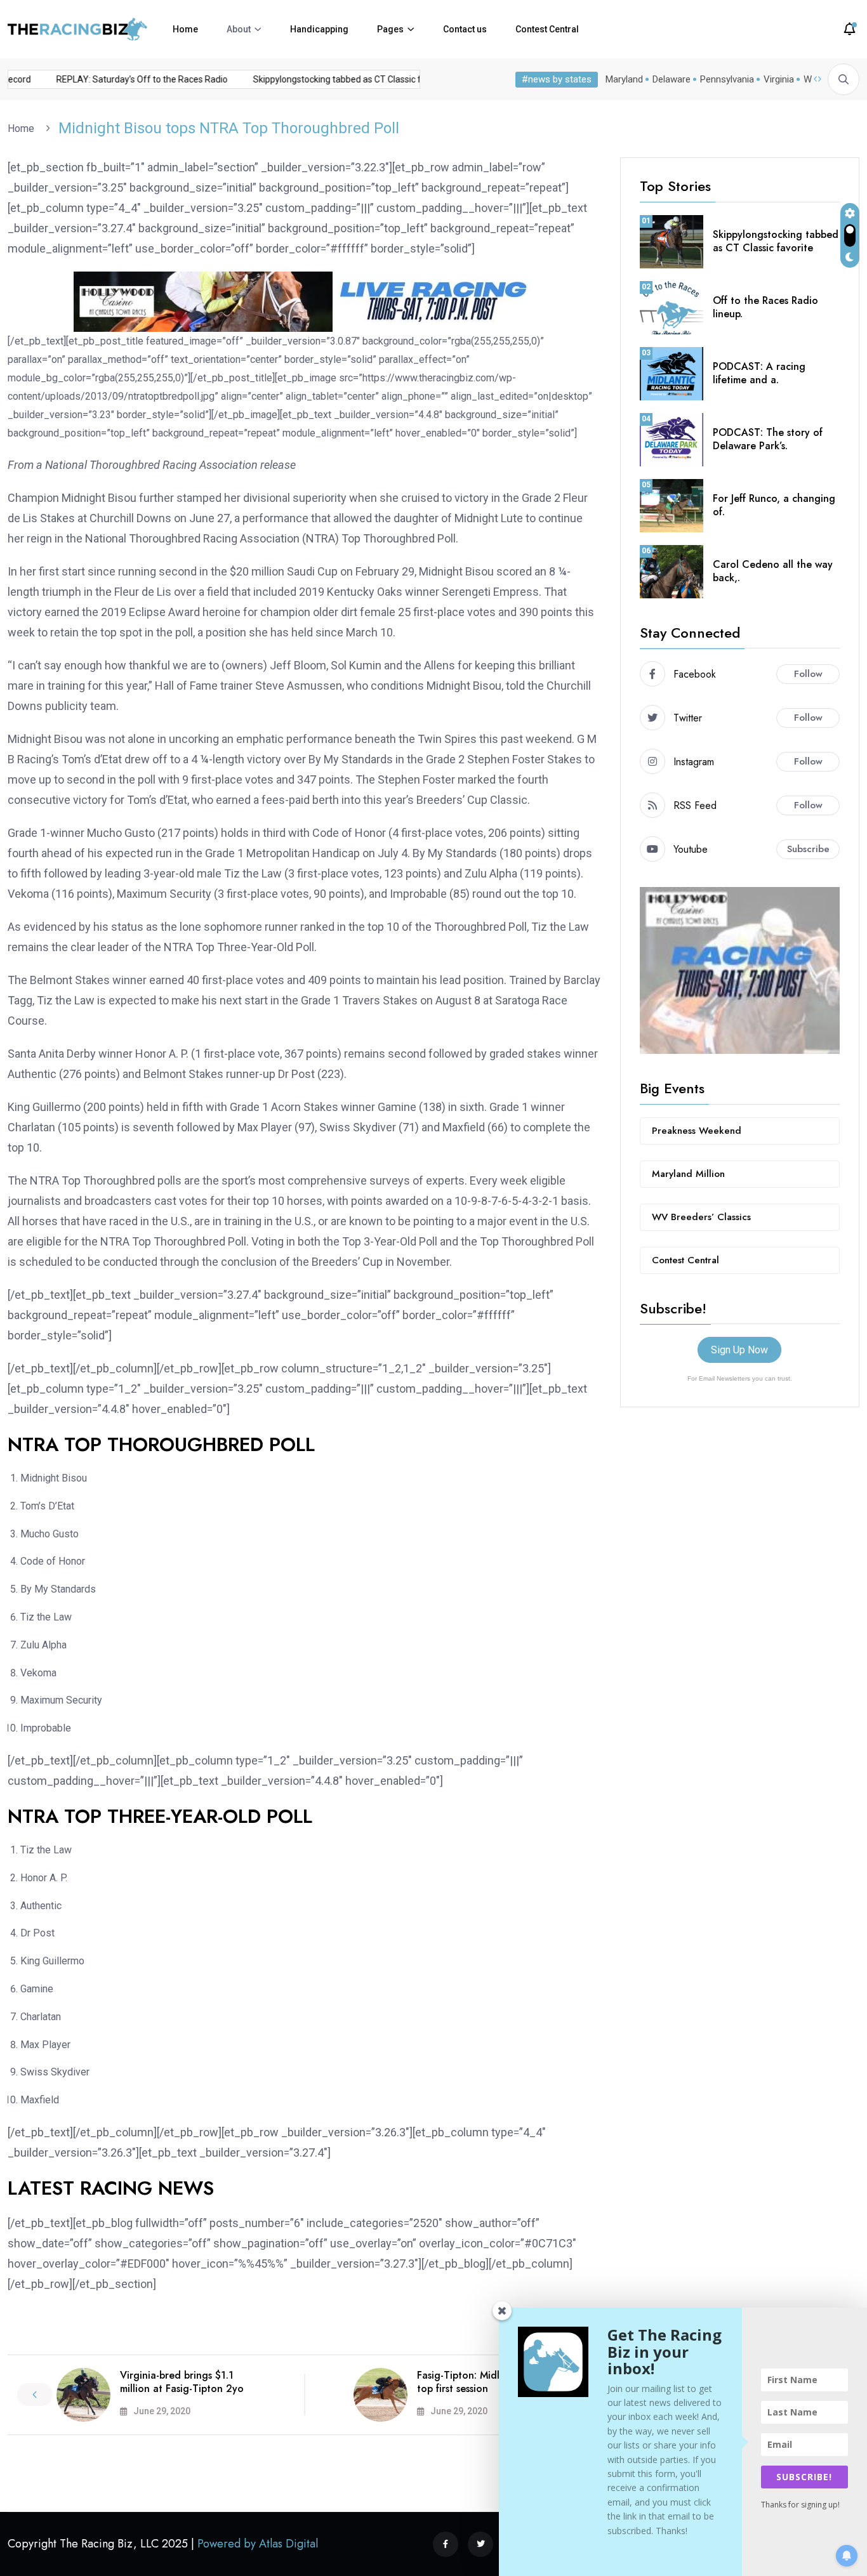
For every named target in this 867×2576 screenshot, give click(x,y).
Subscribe (808, 849)
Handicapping (319, 29)
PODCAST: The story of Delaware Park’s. (768, 439)
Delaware (672, 79)
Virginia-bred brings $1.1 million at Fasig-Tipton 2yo (182, 2382)
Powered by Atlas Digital (258, 2544)
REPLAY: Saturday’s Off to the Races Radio (127, 79)
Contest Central (547, 29)
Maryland (624, 79)
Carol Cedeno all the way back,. (773, 571)
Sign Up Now (739, 1350)
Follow (808, 674)
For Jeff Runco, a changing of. (774, 505)
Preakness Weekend (697, 1131)
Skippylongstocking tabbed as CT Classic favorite (336, 79)
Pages (390, 29)
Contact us (465, 29)
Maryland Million (688, 1174)
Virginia (779, 79)
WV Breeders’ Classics (701, 1217)
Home (185, 29)
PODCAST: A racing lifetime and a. (759, 373)
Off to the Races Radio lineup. (765, 307)
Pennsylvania (727, 79)
